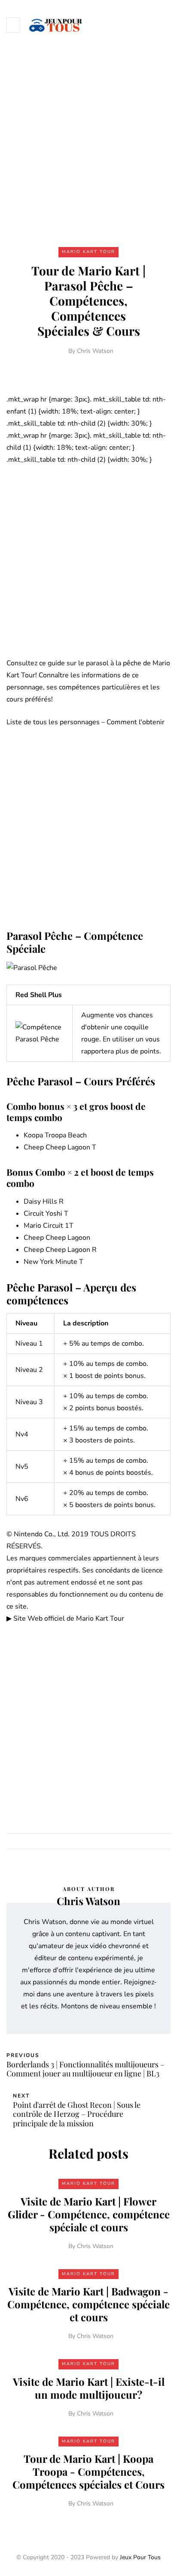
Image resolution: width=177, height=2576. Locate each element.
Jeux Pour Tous (140, 2557)
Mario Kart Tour (88, 252)
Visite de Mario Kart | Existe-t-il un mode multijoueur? (89, 2388)
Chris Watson (95, 351)
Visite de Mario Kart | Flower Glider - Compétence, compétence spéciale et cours (89, 2214)
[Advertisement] (88, 142)
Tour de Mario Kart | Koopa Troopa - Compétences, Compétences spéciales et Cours (88, 2471)
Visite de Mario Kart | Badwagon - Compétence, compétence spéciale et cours (88, 2304)
